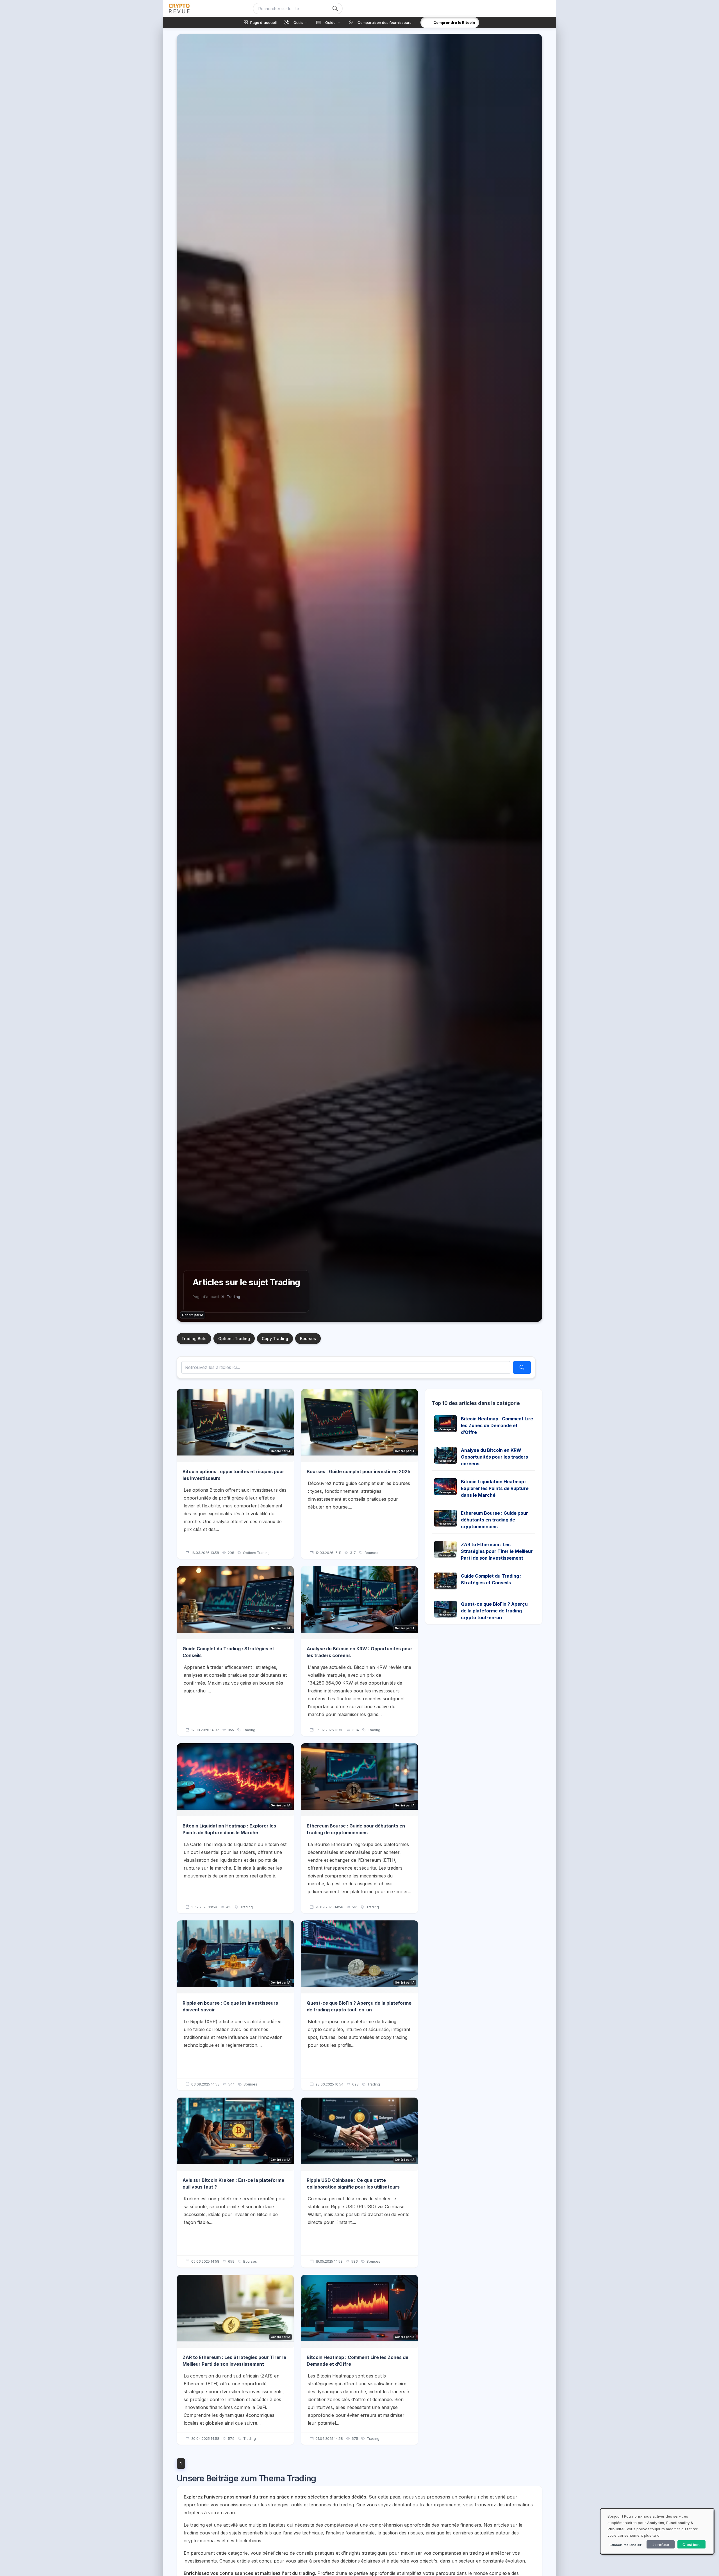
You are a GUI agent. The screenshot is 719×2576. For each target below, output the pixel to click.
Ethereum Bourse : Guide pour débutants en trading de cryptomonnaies (494, 1520)
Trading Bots (194, 1339)
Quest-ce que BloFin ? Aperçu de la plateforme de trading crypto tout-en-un (494, 1611)
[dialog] (657, 2531)
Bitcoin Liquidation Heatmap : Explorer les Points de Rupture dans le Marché (495, 1488)
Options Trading (234, 1339)
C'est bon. (691, 2545)
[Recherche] (335, 9)
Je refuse (661, 2545)
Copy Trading (275, 1339)
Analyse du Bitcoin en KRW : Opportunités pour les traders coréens (494, 1457)
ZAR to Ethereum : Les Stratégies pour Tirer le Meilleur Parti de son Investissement (497, 1551)
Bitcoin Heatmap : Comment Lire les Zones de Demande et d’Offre (497, 1425)
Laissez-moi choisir (625, 2545)
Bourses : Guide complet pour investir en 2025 (359, 1471)
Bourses (308, 1339)
